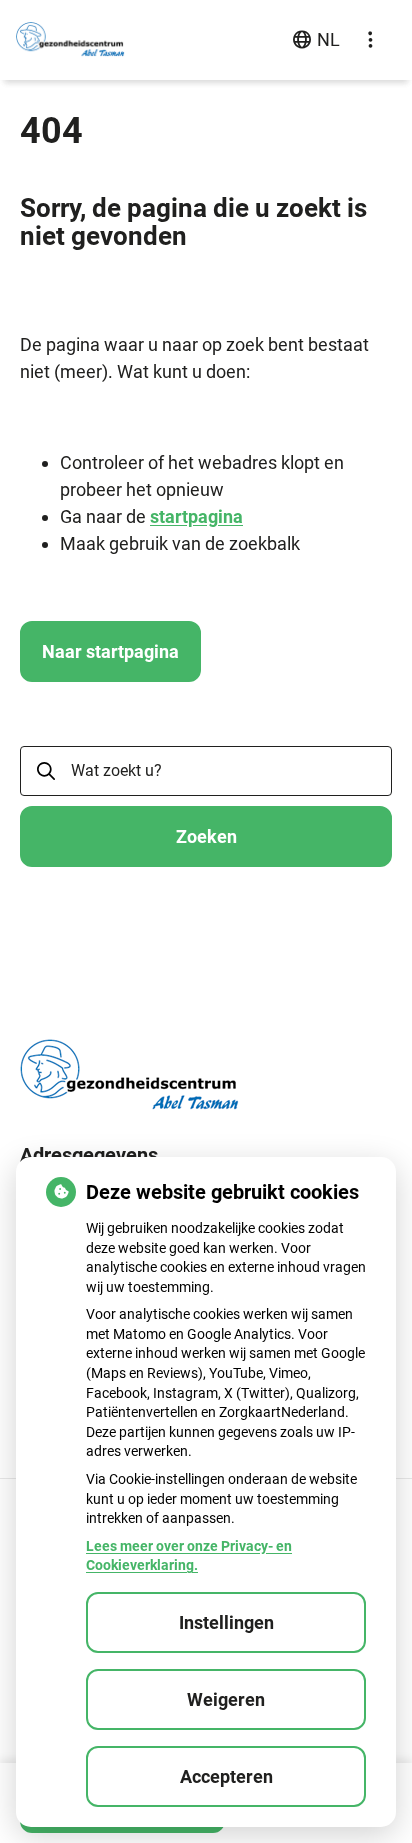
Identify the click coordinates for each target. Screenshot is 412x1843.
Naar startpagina (110, 651)
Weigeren (226, 1699)
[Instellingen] (370, 40)
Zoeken (206, 836)
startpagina (196, 516)
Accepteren (226, 1776)
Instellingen (226, 1622)
